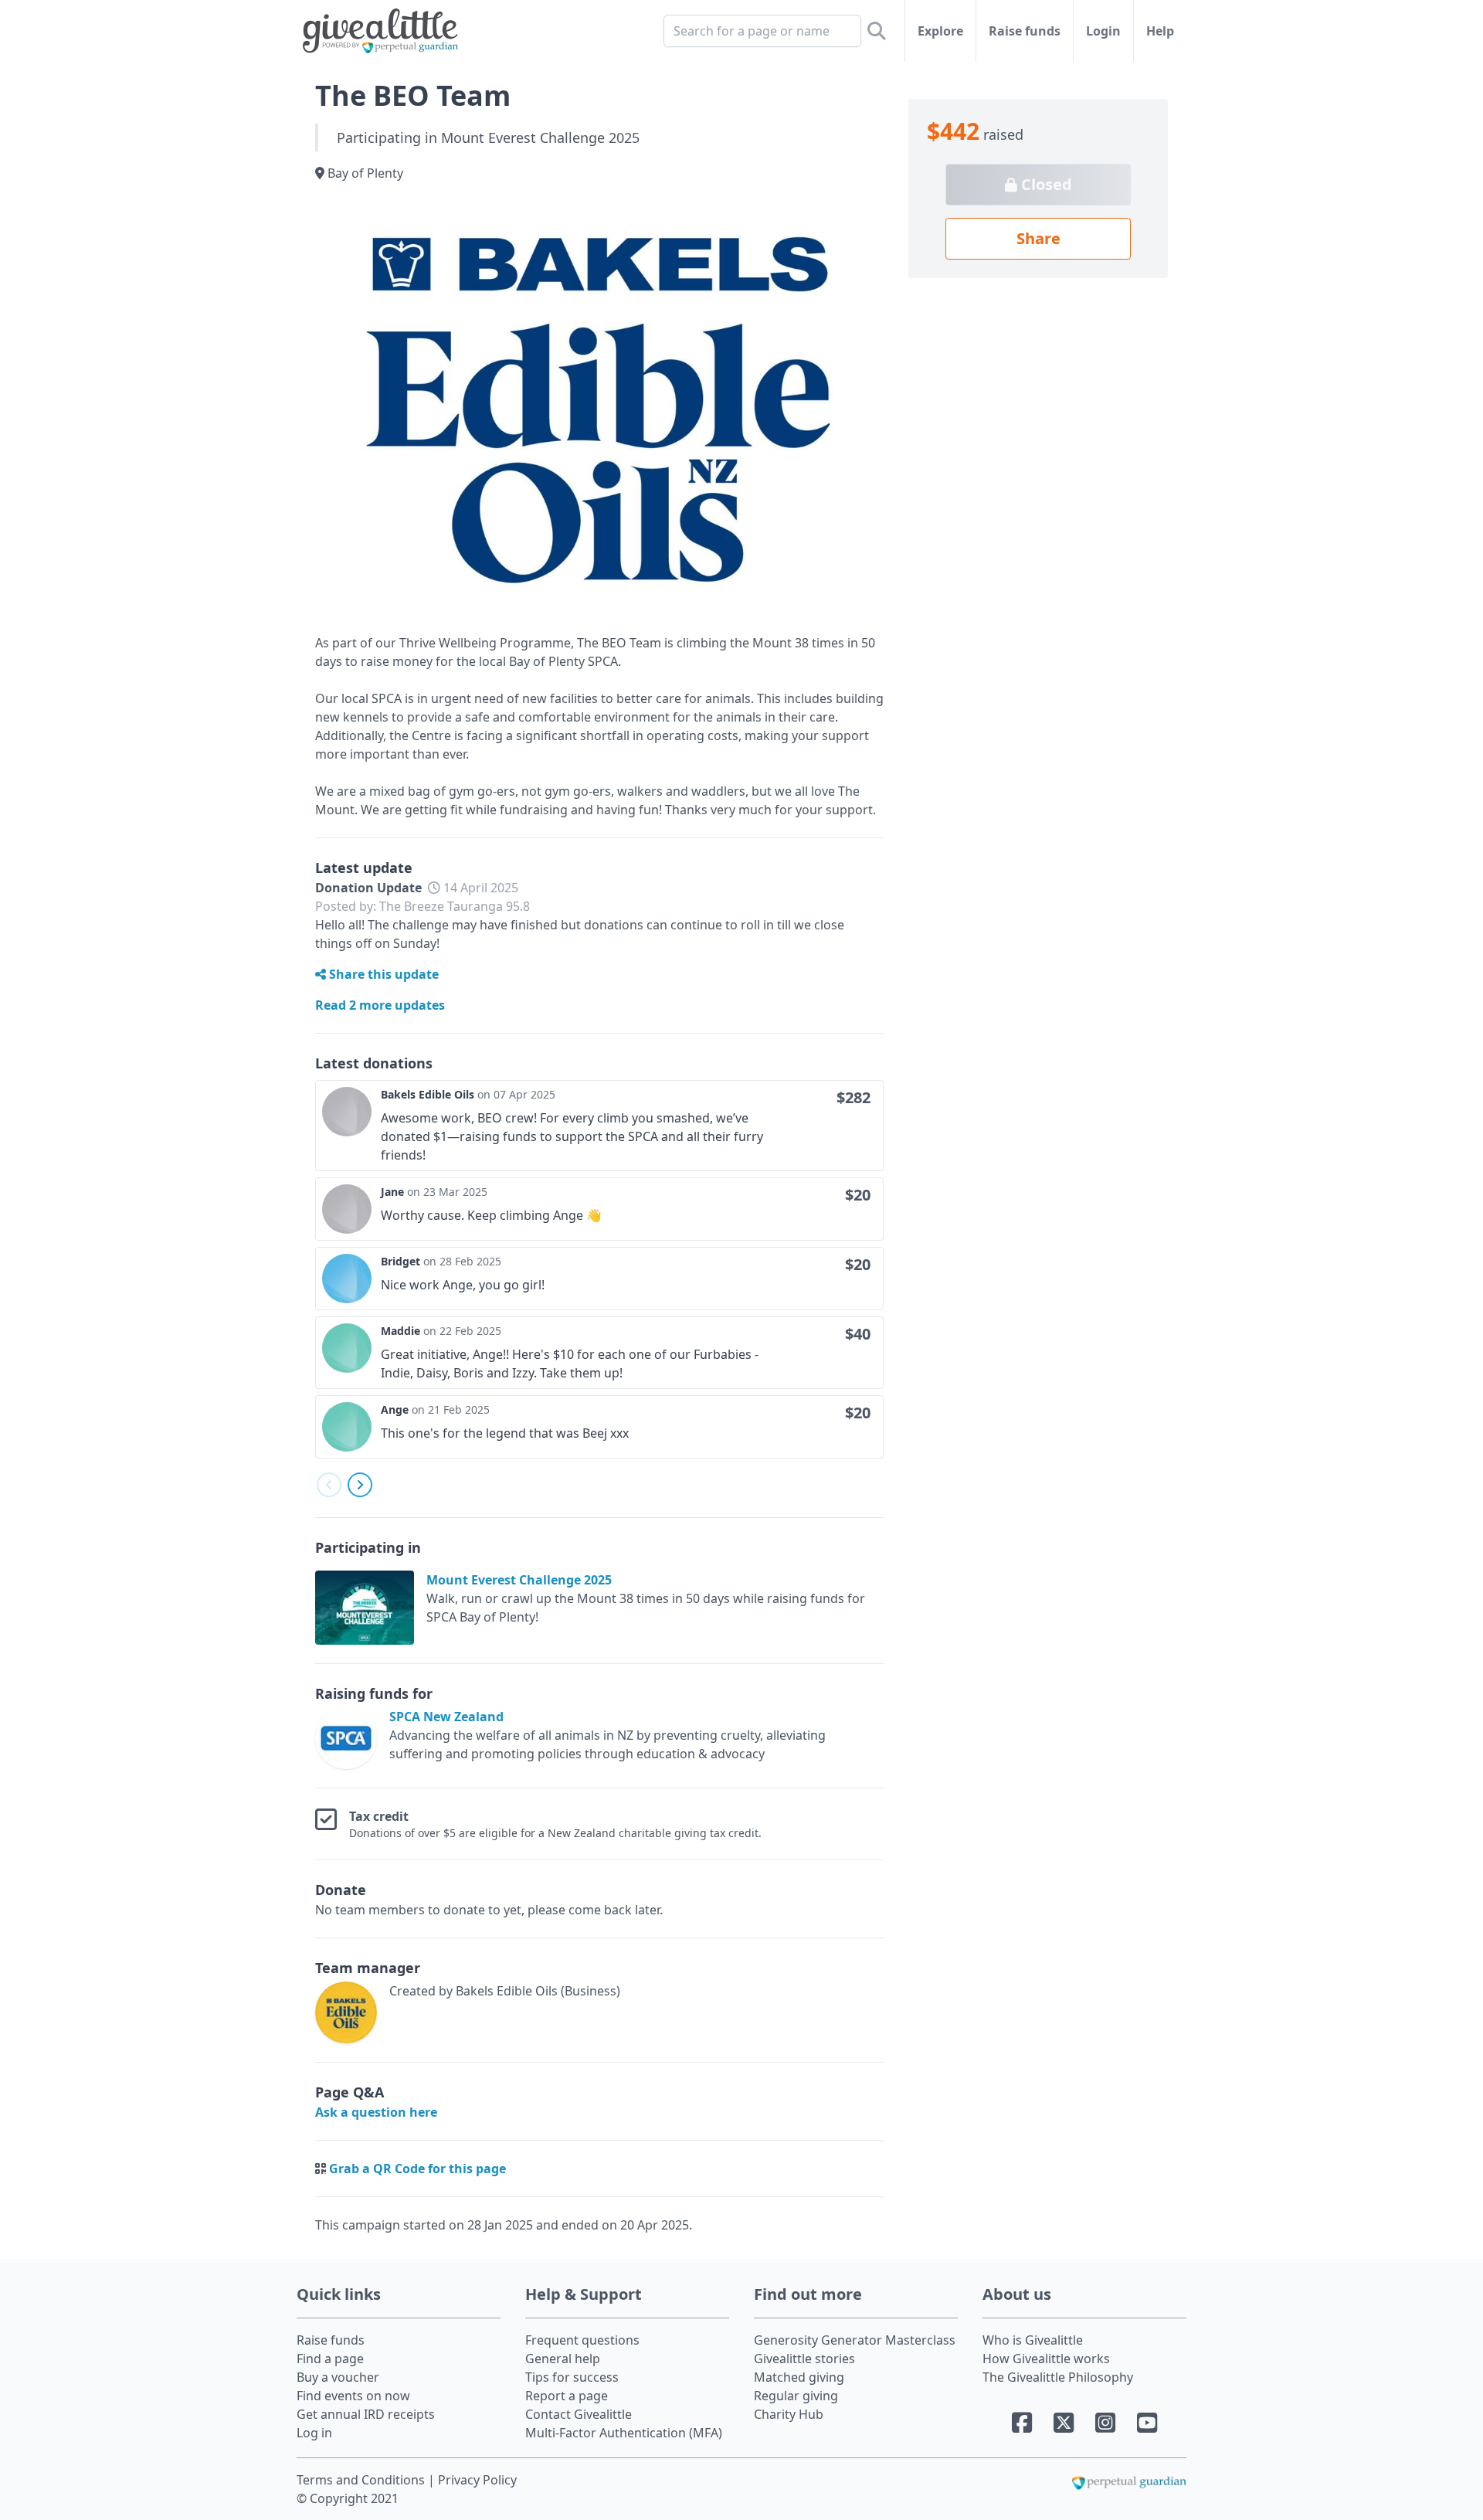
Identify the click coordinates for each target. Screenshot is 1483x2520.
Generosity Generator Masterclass (855, 2340)
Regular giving (796, 2396)
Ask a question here (376, 2112)
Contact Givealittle (579, 2414)
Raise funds (1025, 31)
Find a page (330, 2359)
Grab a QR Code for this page (417, 2168)
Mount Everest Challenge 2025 (519, 1580)
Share (1038, 238)
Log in (314, 2433)
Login (1103, 31)
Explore (940, 31)
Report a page (567, 2396)
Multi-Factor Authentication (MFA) (624, 2433)
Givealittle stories (804, 2359)
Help (1160, 31)
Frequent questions (582, 2340)
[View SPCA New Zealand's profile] (349, 1738)
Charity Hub (789, 2414)
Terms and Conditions (362, 2480)
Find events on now (353, 2396)
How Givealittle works (1046, 2359)
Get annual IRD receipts (366, 2414)
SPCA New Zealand (446, 1717)
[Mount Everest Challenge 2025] (371, 1608)
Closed (1045, 184)
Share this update (382, 974)
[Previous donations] (329, 1485)
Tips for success (572, 2377)
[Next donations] (360, 1485)
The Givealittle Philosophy (1058, 2377)
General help (563, 2359)
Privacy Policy (477, 2480)
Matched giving (799, 2377)
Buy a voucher (338, 2377)
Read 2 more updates (380, 1005)
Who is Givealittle (1033, 2340)
